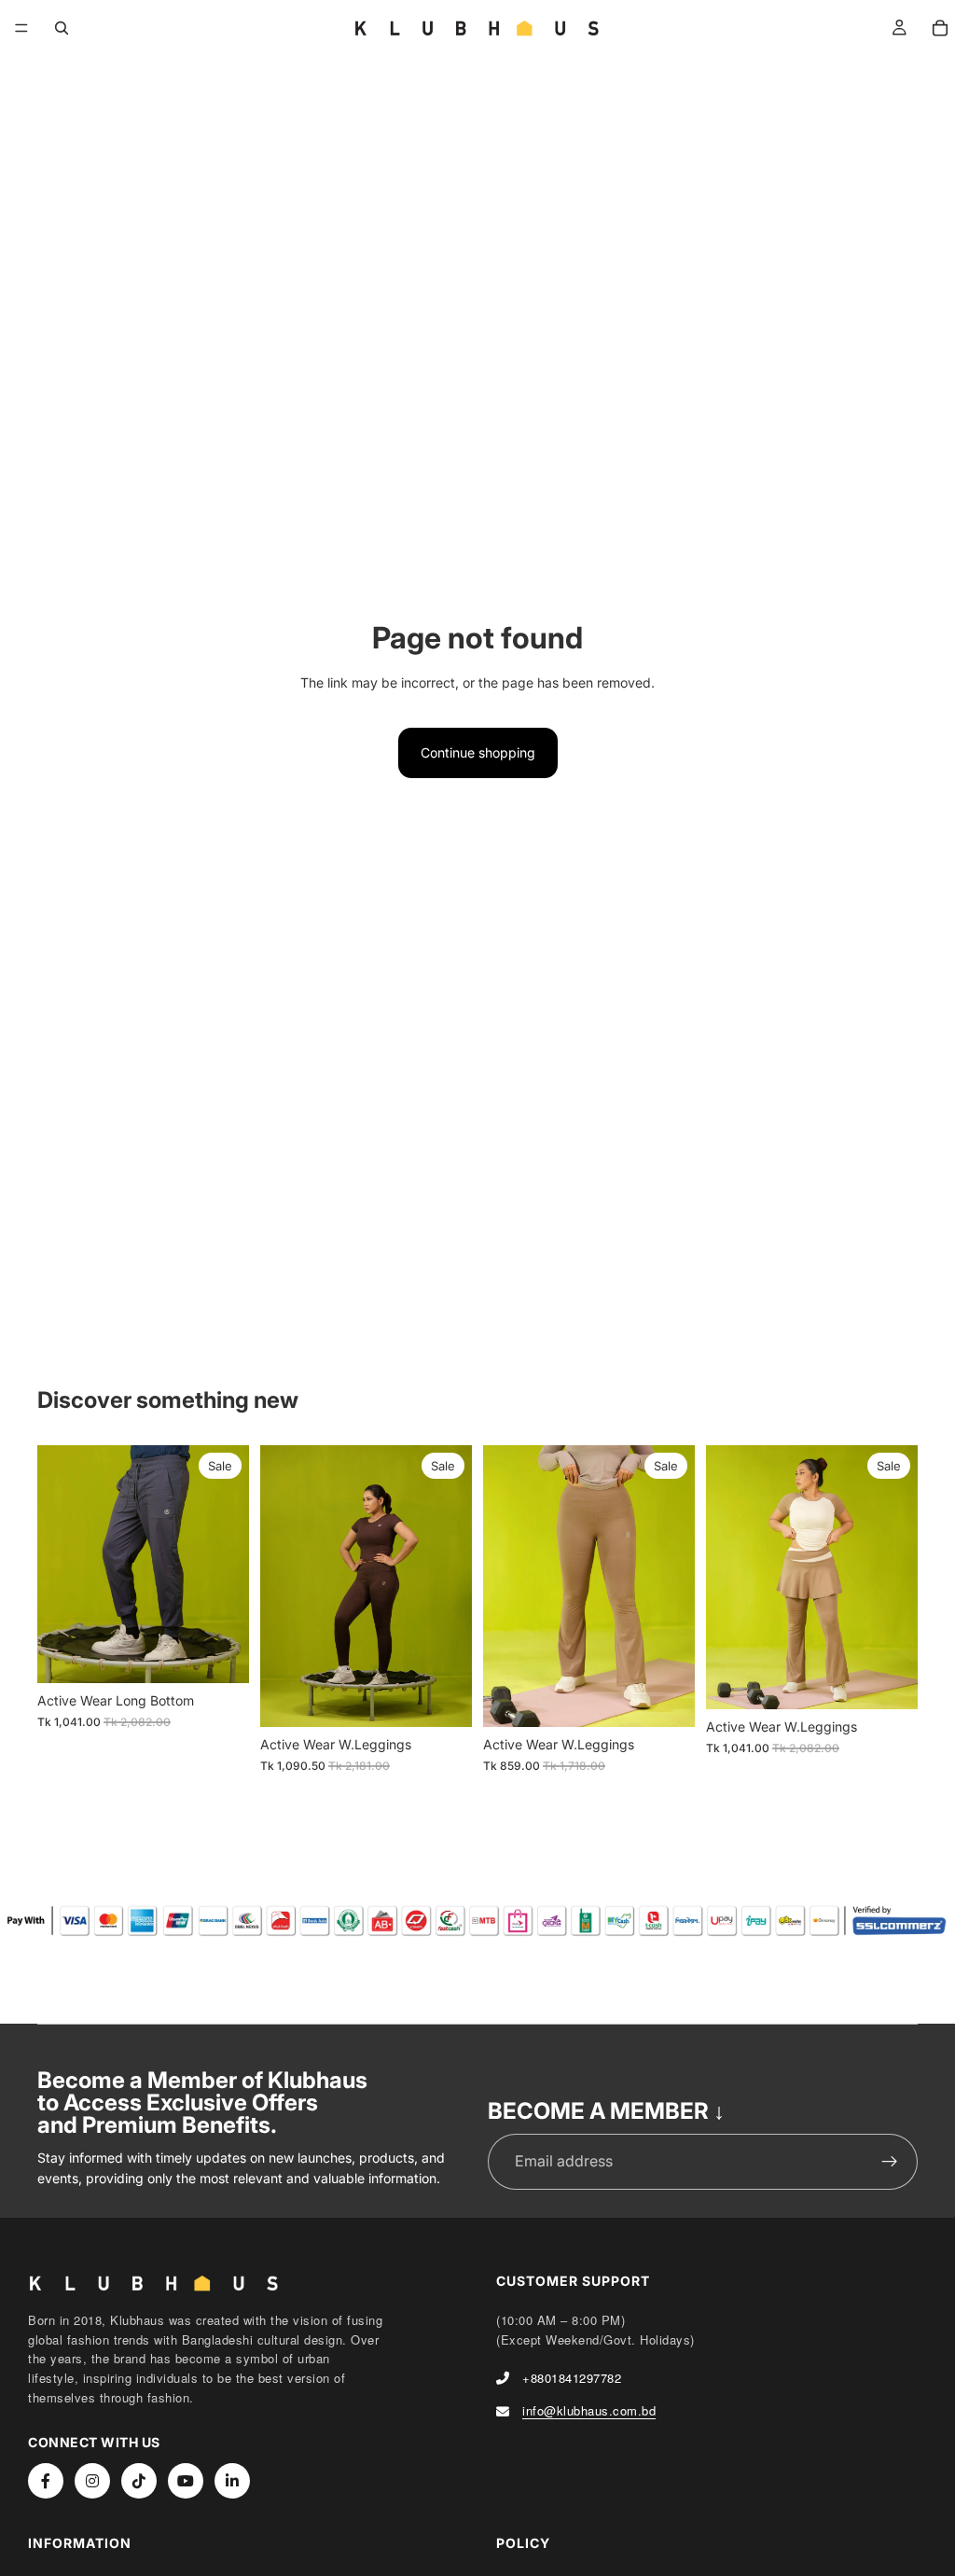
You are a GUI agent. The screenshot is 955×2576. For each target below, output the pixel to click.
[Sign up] (890, 2162)
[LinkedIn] (232, 2481)
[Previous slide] (58, 1564)
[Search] (62, 28)
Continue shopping (478, 752)
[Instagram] (92, 2481)
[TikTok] (139, 2481)
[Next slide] (228, 1564)
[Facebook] (46, 2481)
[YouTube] (186, 2481)
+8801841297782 (572, 2378)
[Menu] (21, 28)
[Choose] (220, 1655)
